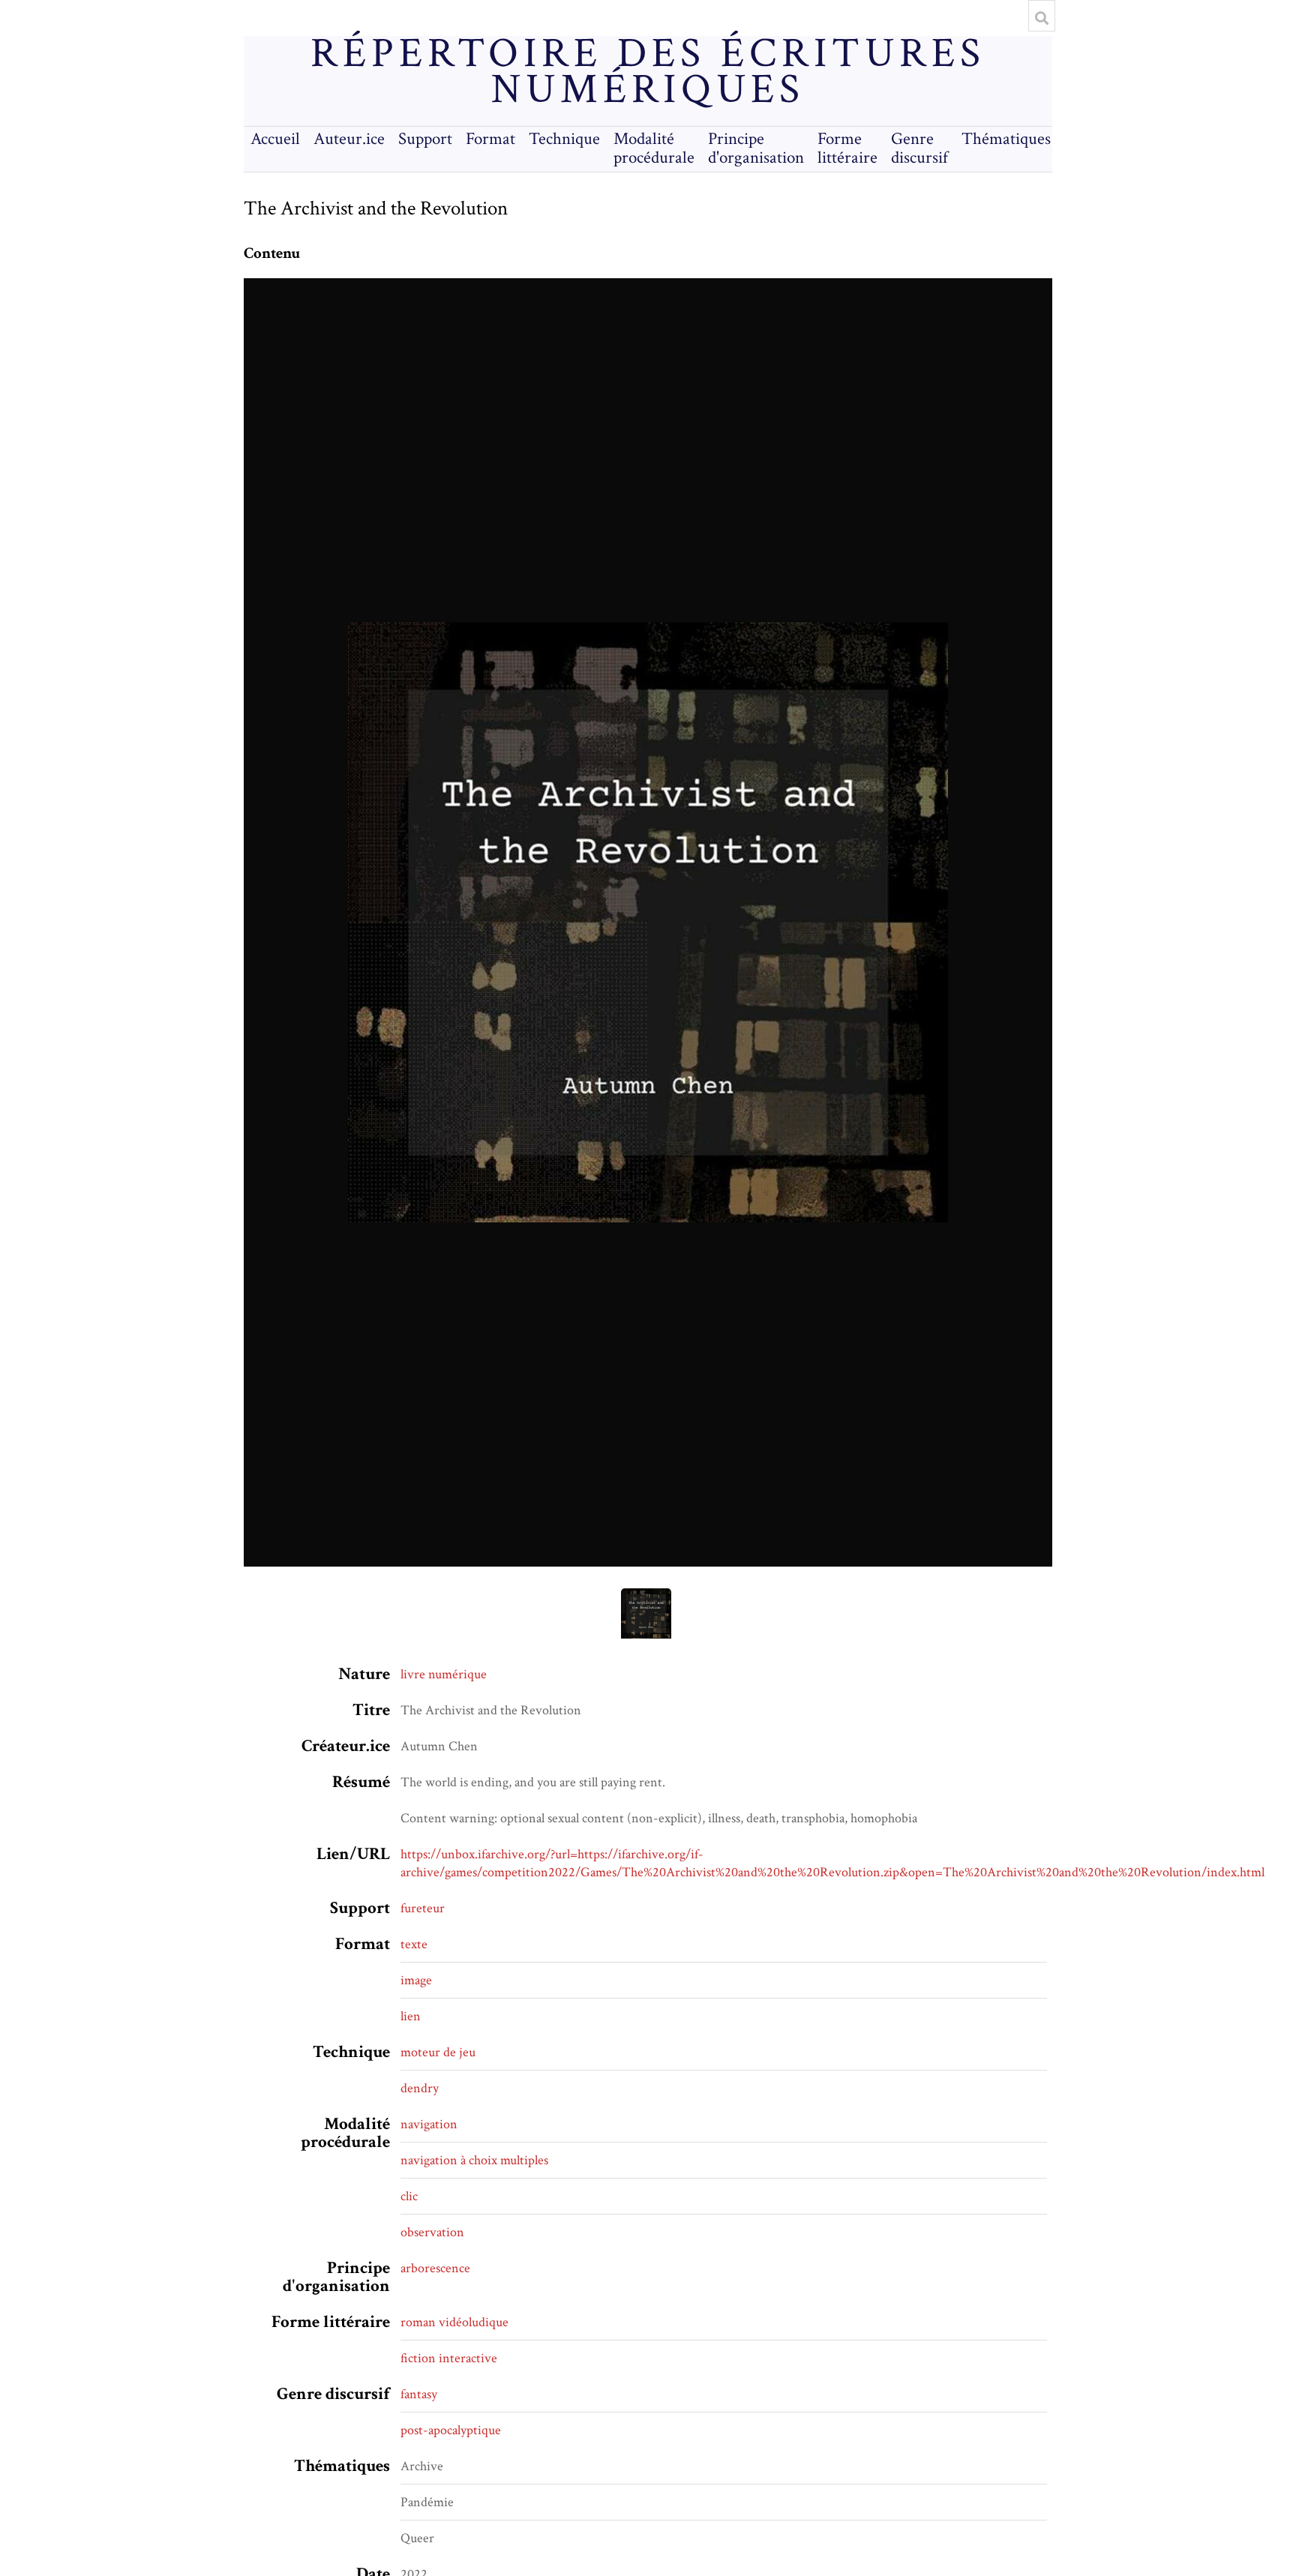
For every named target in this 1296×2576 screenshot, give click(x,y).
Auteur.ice (349, 139)
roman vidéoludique (454, 2322)
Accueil (275, 139)
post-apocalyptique (451, 2430)
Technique (564, 139)
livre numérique (444, 1674)
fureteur (423, 1908)
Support (425, 139)
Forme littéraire (847, 148)
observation (432, 2232)
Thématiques (1006, 139)
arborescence (435, 2268)
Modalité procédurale (654, 148)
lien (411, 2016)
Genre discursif (919, 148)
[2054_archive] (648, 922)
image (416, 1980)
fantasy (419, 2394)
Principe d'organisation (756, 148)
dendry (420, 2088)
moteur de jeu (438, 2052)
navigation (429, 2124)
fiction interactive (449, 2358)
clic (409, 2196)
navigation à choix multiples (474, 2160)
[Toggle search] (1042, 18)
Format (490, 139)
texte (414, 1944)
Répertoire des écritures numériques (648, 72)
